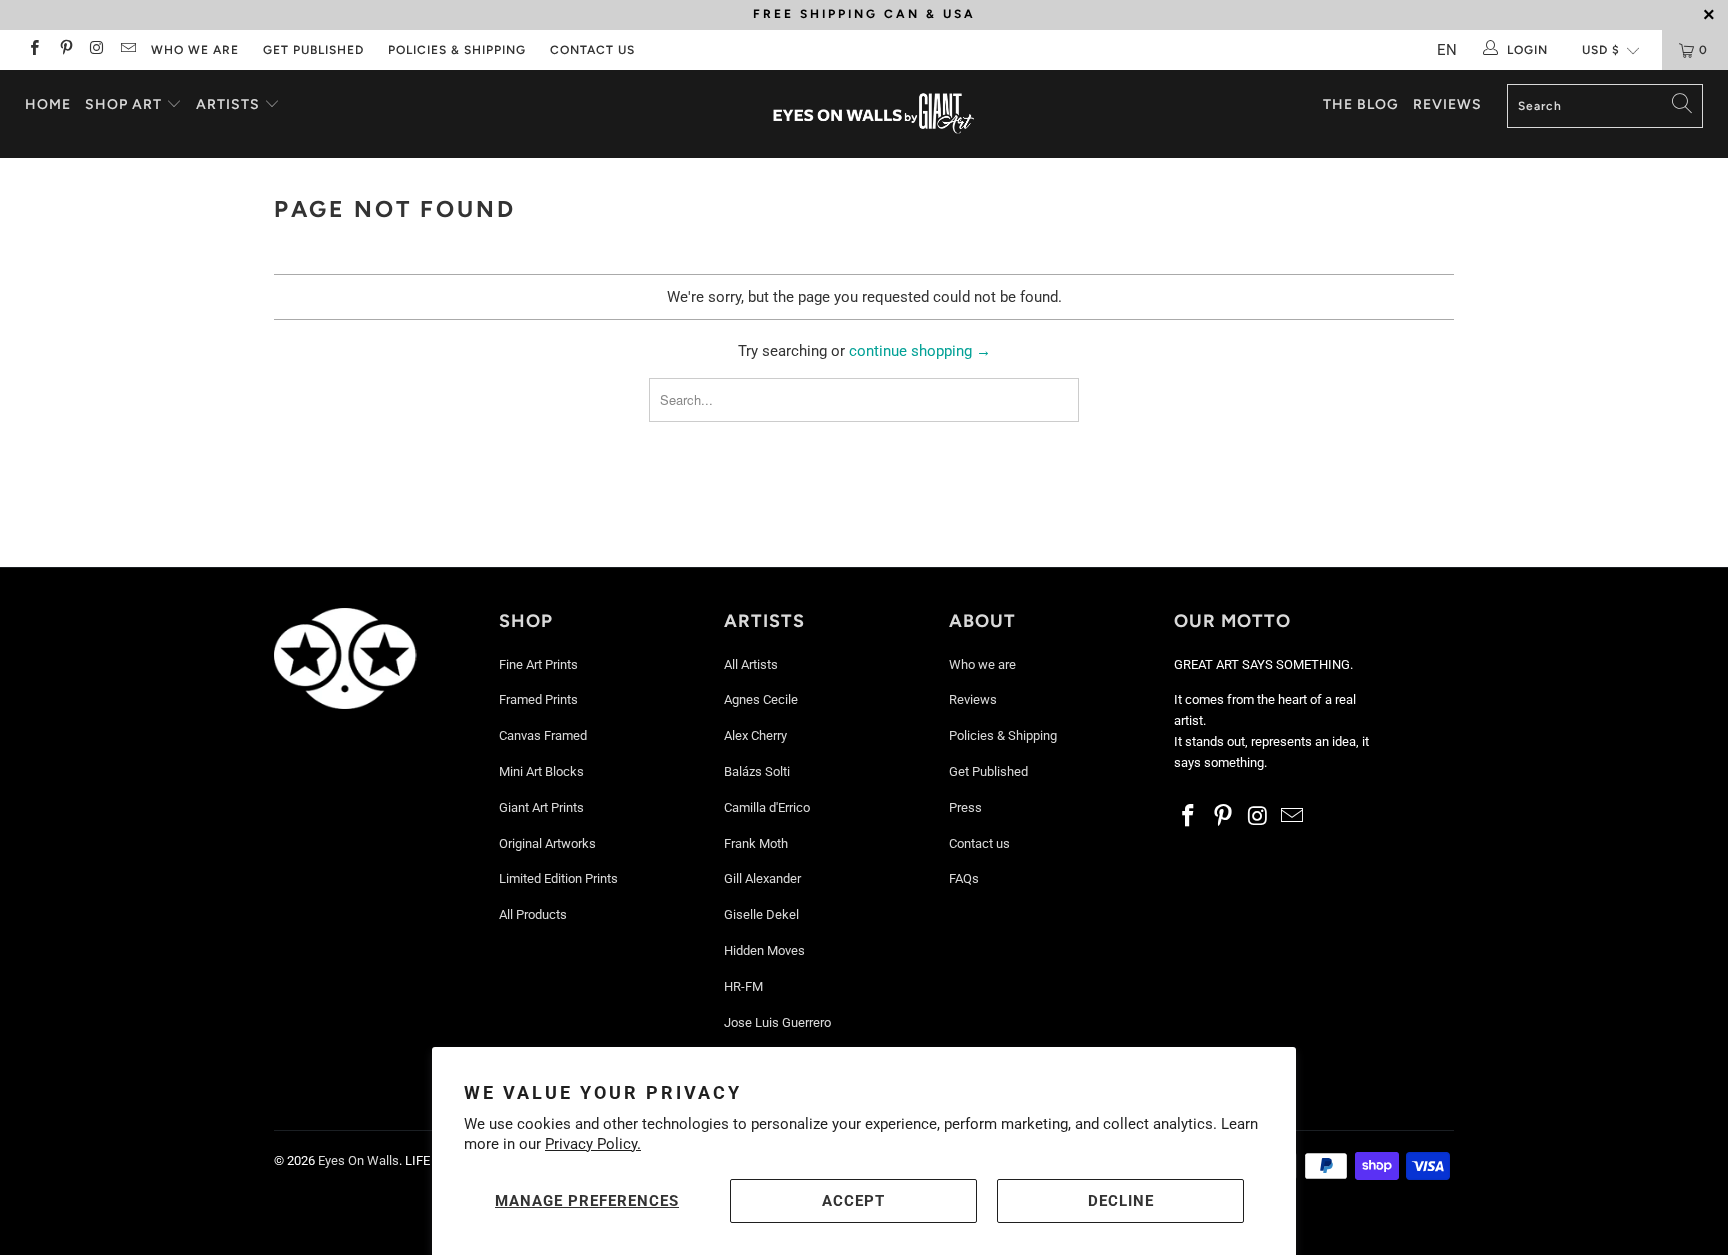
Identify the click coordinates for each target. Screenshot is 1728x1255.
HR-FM (743, 986)
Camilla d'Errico (767, 807)
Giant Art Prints (541, 807)
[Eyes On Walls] (874, 114)
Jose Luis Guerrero (777, 1022)
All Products (533, 914)
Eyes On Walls (358, 1160)
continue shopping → (920, 351)
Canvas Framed (543, 735)
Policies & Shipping (457, 50)
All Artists (751, 664)
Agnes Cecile (761, 699)
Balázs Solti (757, 771)
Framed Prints (538, 699)
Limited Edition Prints (558, 878)
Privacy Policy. (593, 1144)
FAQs (964, 878)
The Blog (1361, 104)
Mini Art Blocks (541, 771)
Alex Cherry (755, 735)
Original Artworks (547, 843)
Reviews (1447, 104)
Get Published (313, 50)
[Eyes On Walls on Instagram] (96, 50)
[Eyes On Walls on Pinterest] (64, 50)
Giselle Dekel (761, 914)
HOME (48, 104)
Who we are (195, 50)
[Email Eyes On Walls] (127, 50)
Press (965, 807)
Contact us (592, 50)
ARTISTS (230, 104)
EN (1447, 50)
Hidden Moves (764, 950)
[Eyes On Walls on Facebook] (33, 50)
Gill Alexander (762, 878)
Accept (853, 1201)
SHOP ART (123, 104)
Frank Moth (756, 843)
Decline (1121, 1201)
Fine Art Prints (538, 664)
